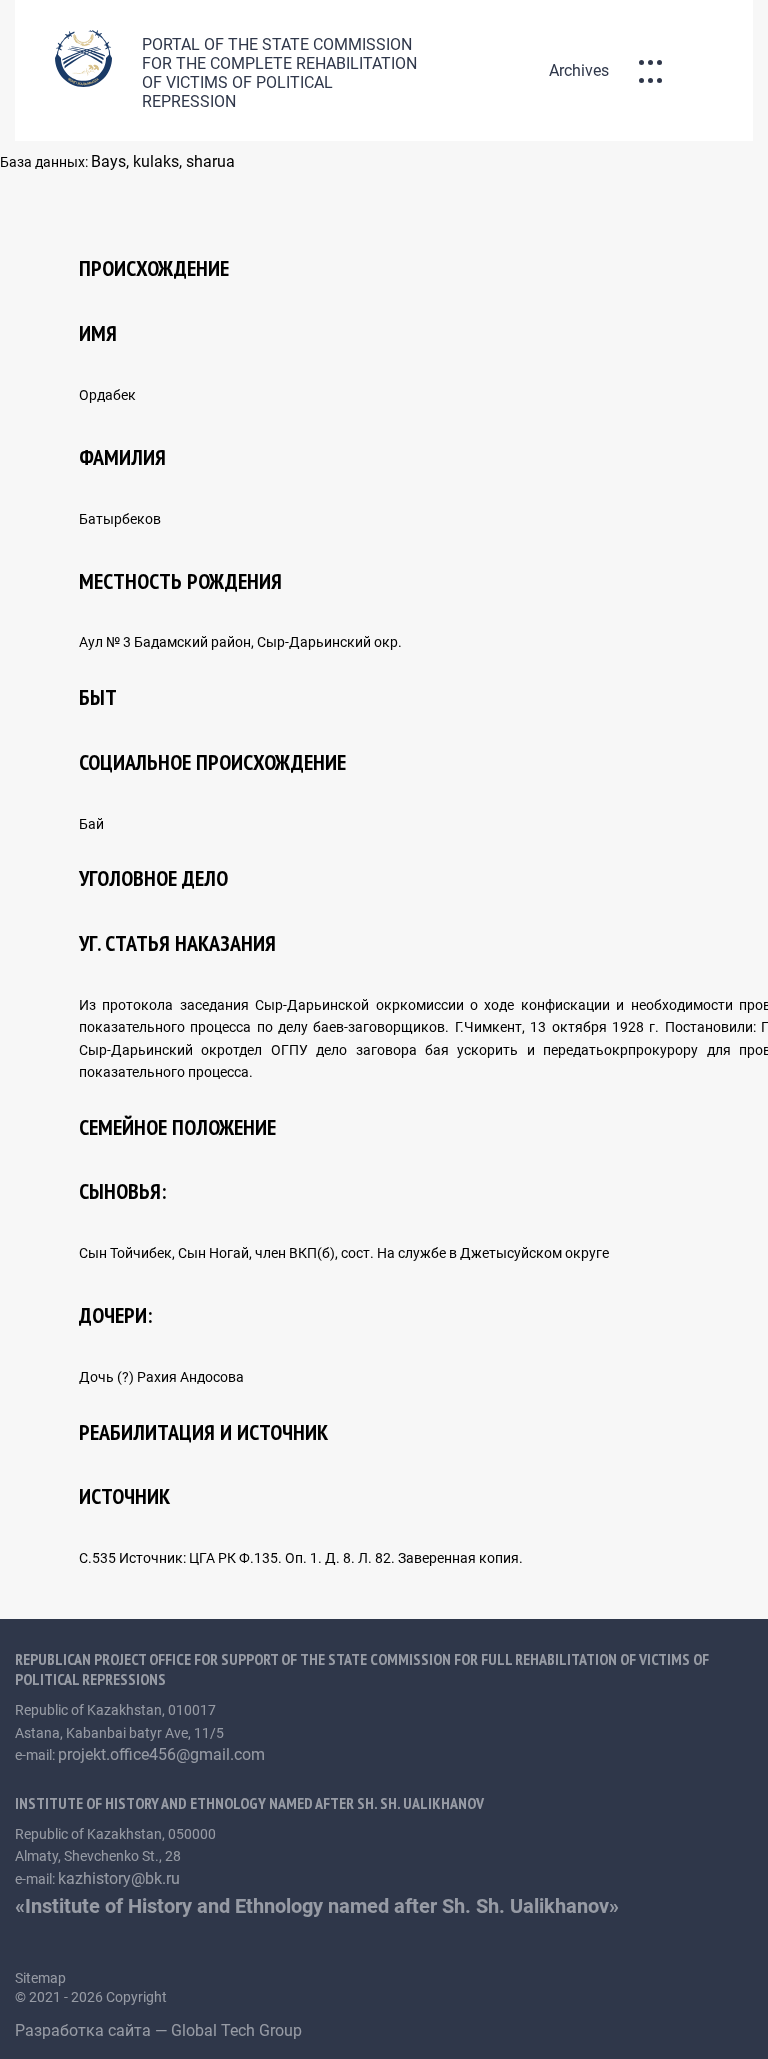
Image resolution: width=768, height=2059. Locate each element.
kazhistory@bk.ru (119, 1878)
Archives (579, 70)
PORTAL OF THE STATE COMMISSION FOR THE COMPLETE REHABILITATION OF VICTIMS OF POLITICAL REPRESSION (279, 73)
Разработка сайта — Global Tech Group (160, 2030)
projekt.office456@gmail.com (161, 1754)
